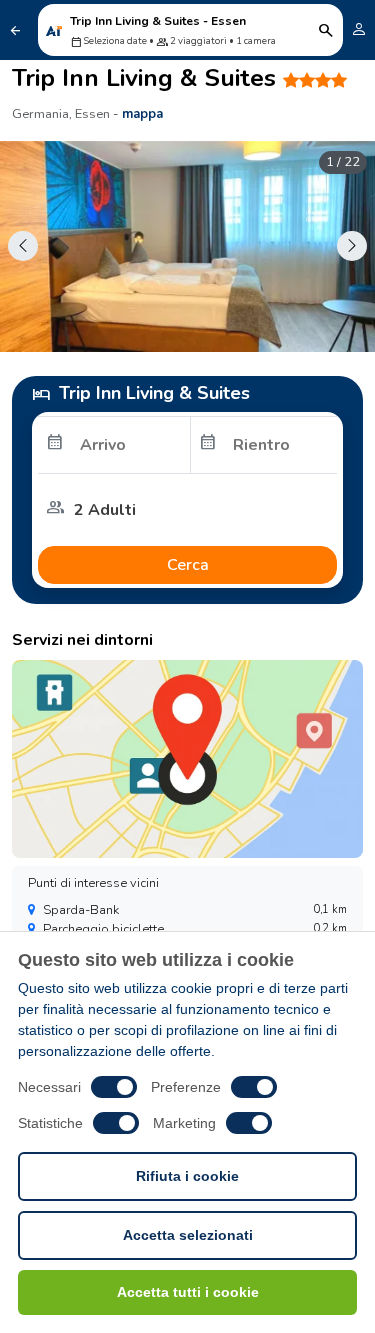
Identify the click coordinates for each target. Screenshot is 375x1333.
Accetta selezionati (188, 1235)
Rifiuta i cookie (187, 1176)
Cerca (188, 565)
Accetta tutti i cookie (188, 1292)
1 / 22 (343, 162)
